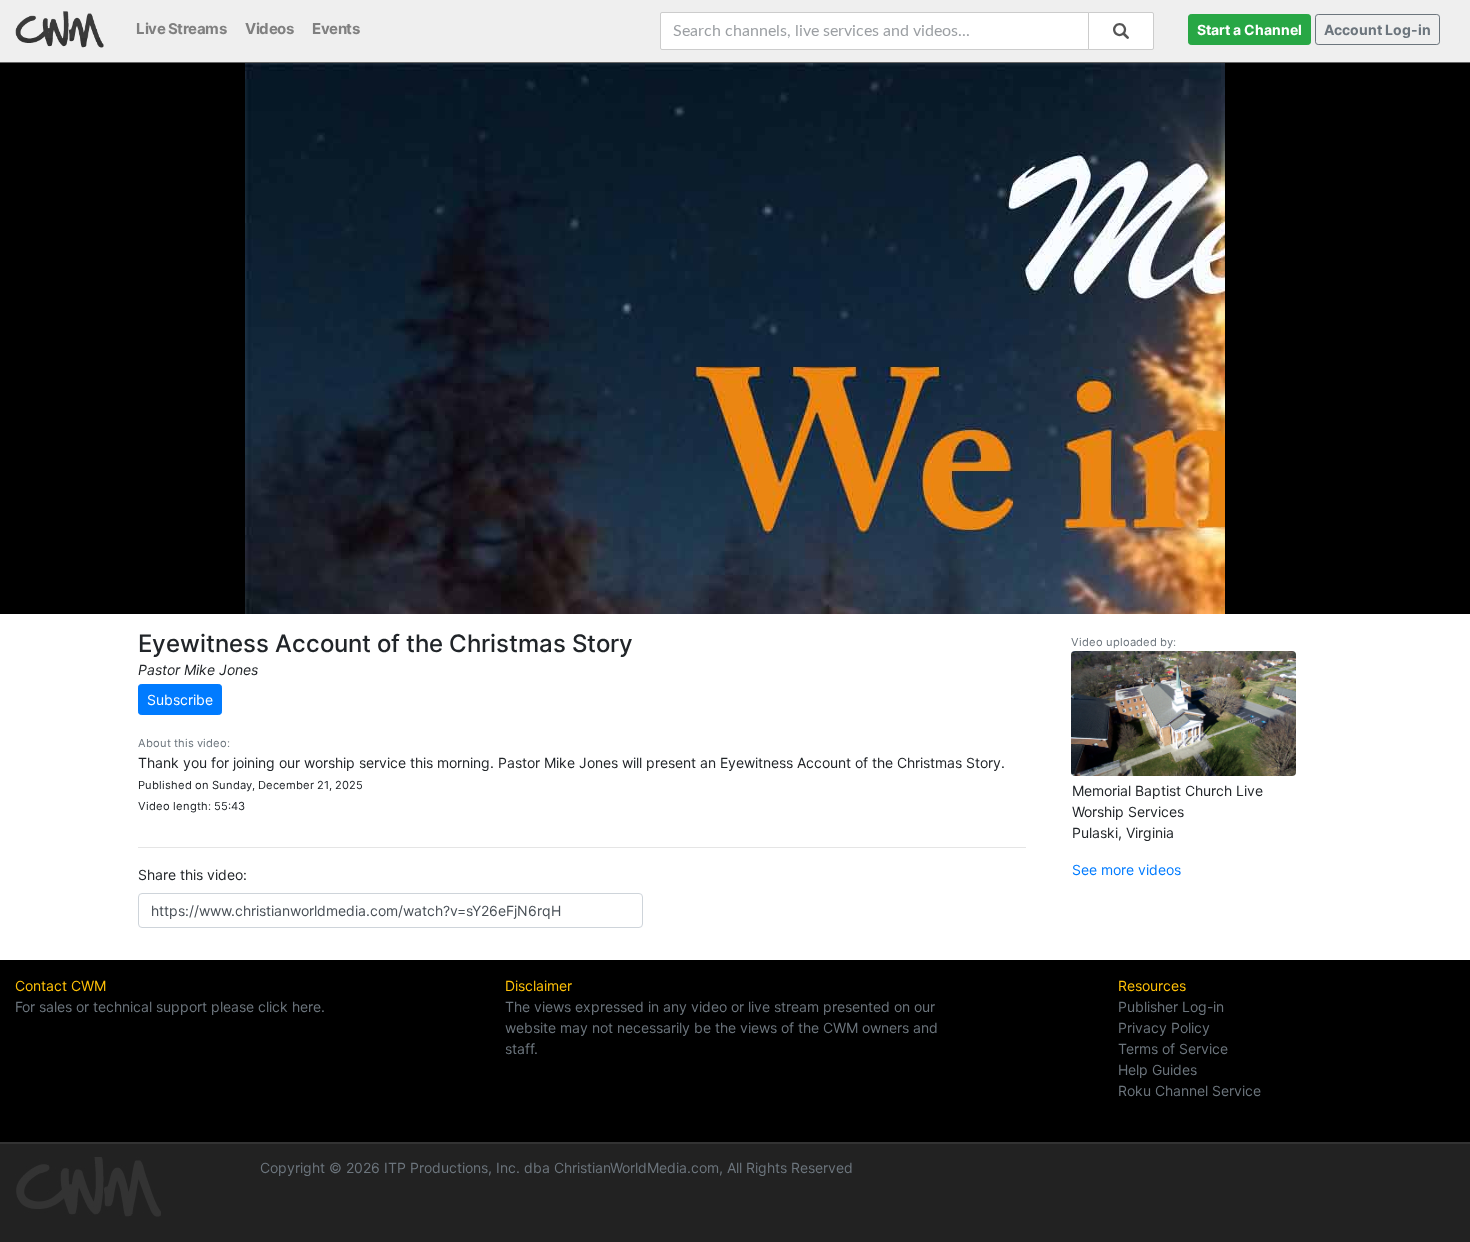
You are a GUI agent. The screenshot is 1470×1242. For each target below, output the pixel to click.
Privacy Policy (1164, 1027)
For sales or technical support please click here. (170, 1006)
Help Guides (1157, 1069)
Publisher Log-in (1171, 1006)
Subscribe (180, 699)
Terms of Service (1173, 1048)
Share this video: (192, 874)
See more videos (1126, 869)
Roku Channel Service (1189, 1090)
